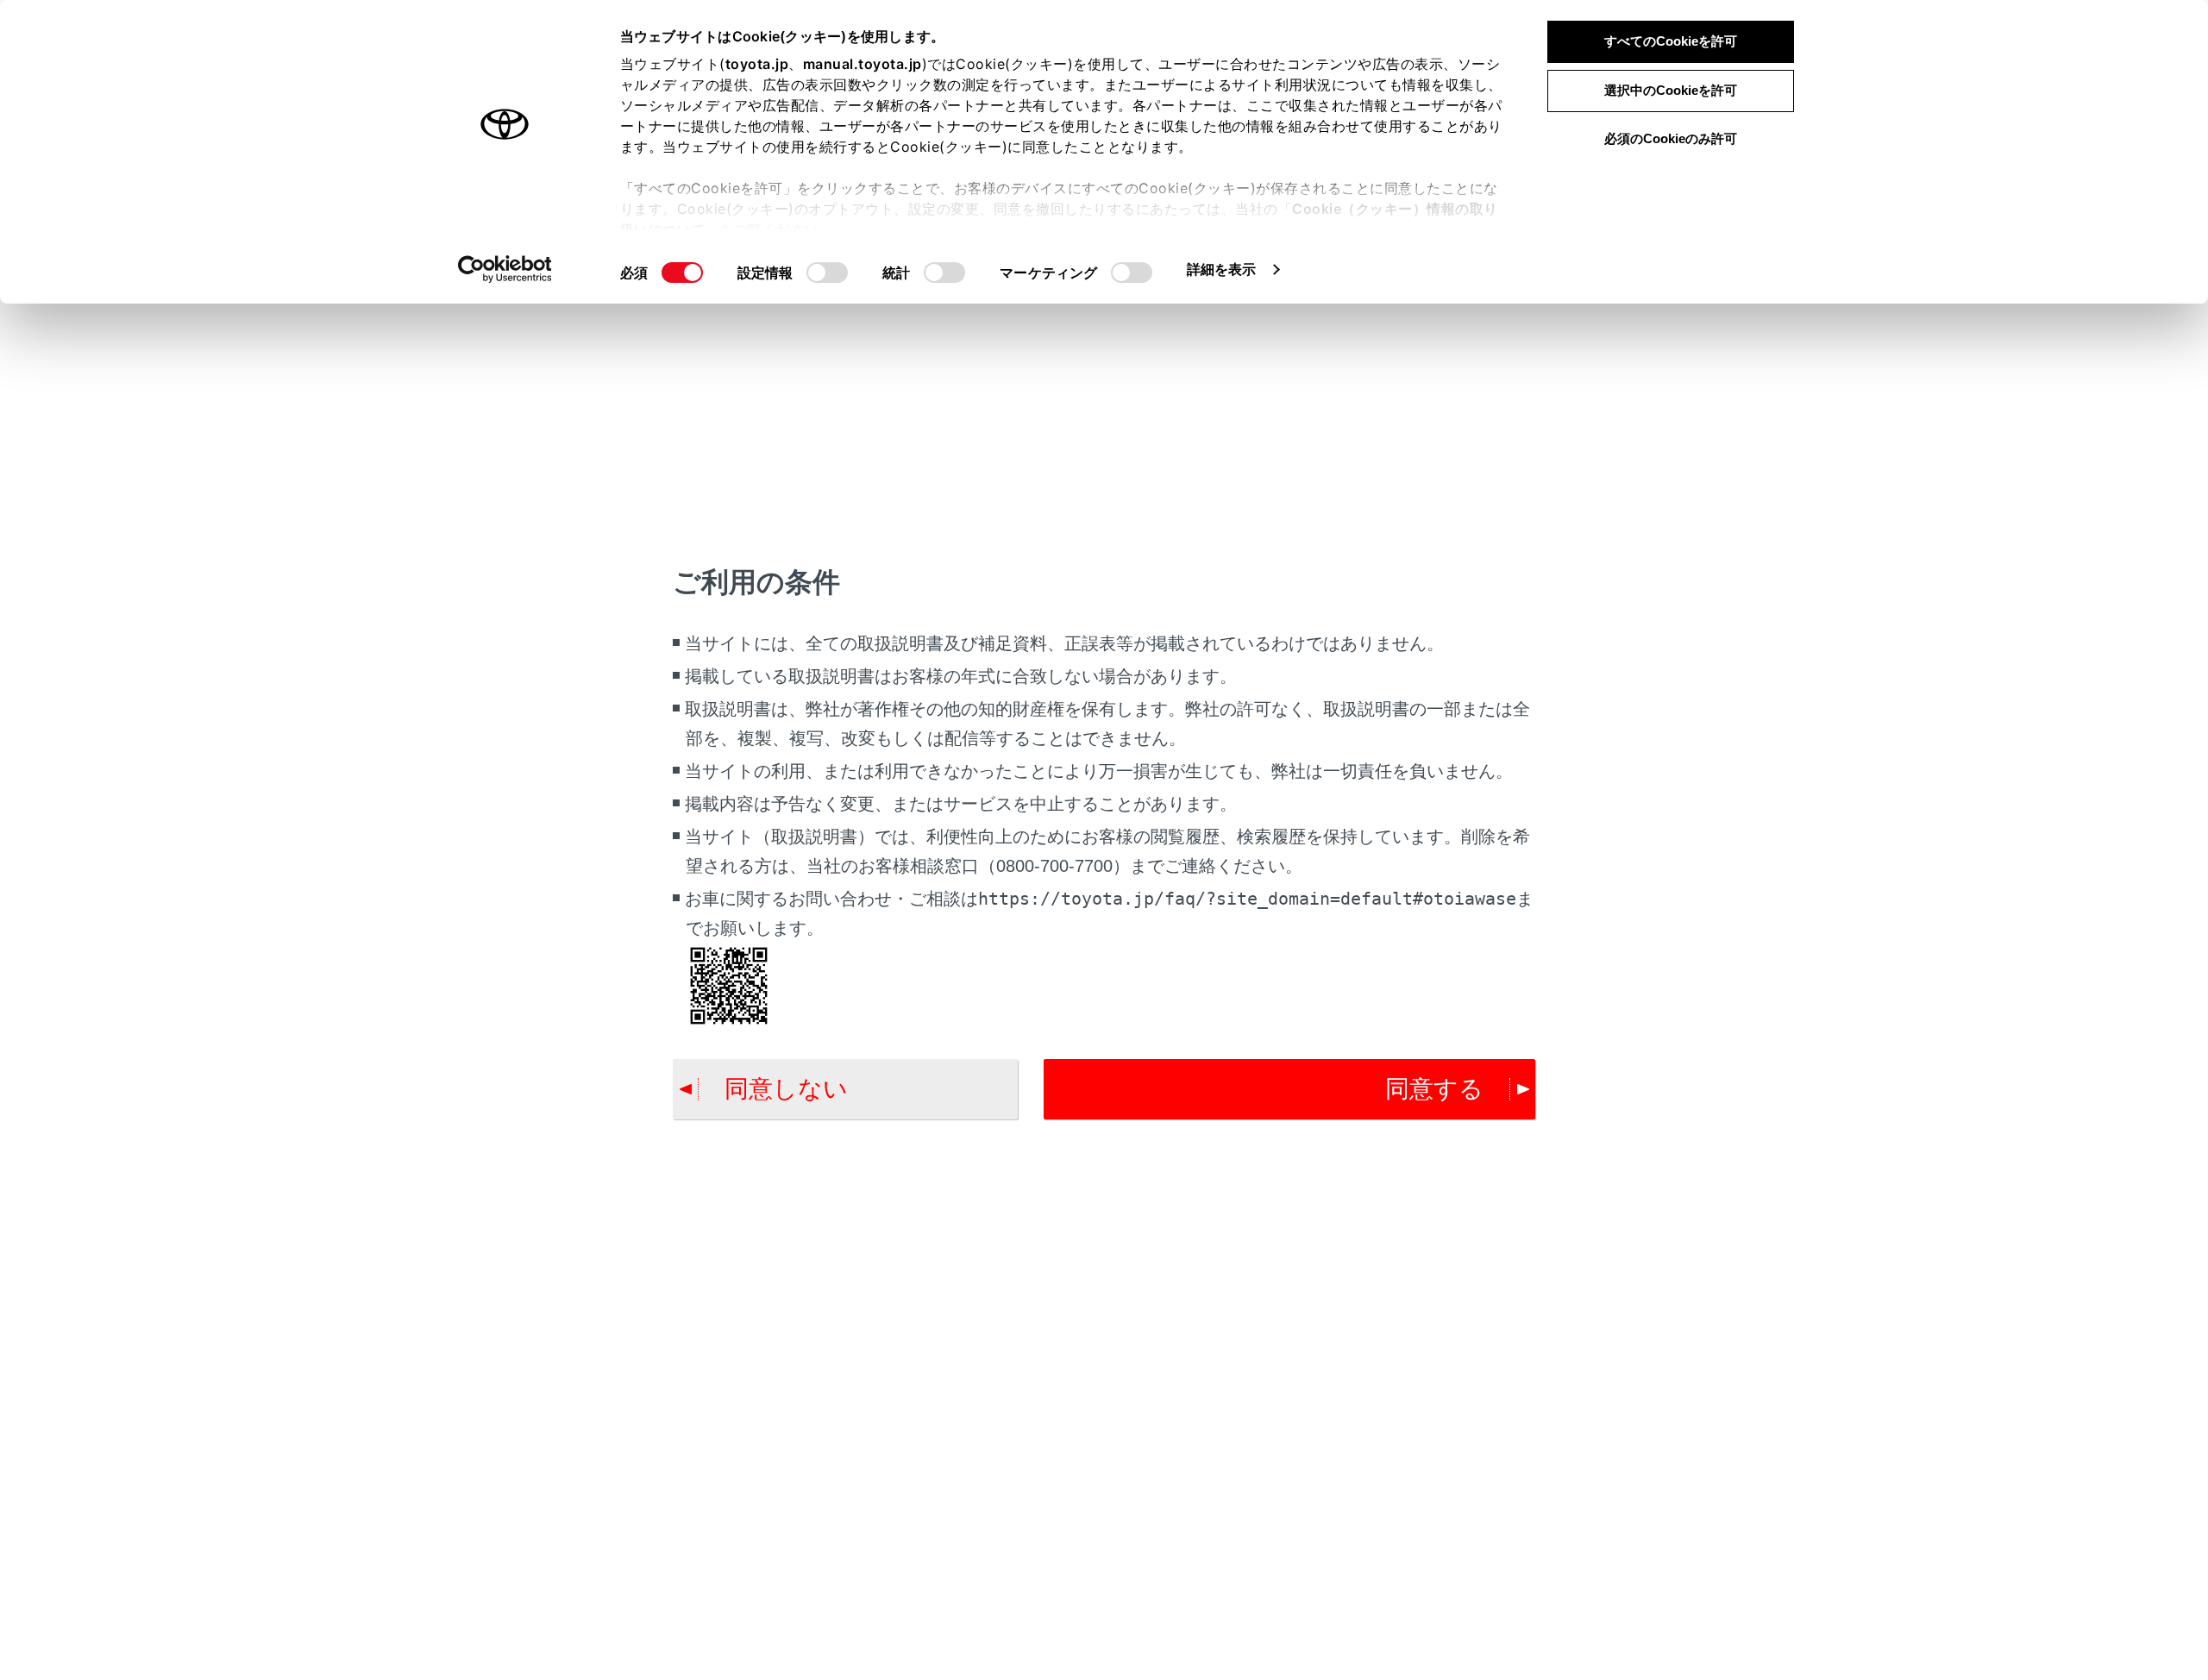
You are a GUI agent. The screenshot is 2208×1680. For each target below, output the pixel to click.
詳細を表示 (1222, 269)
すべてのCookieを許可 (1671, 41)
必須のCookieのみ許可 (1671, 138)
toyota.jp (757, 64)
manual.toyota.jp (862, 64)
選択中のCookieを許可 (1671, 90)
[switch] (827, 273)
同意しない (786, 1089)
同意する (1434, 1089)
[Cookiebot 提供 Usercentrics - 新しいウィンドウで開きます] (505, 269)
